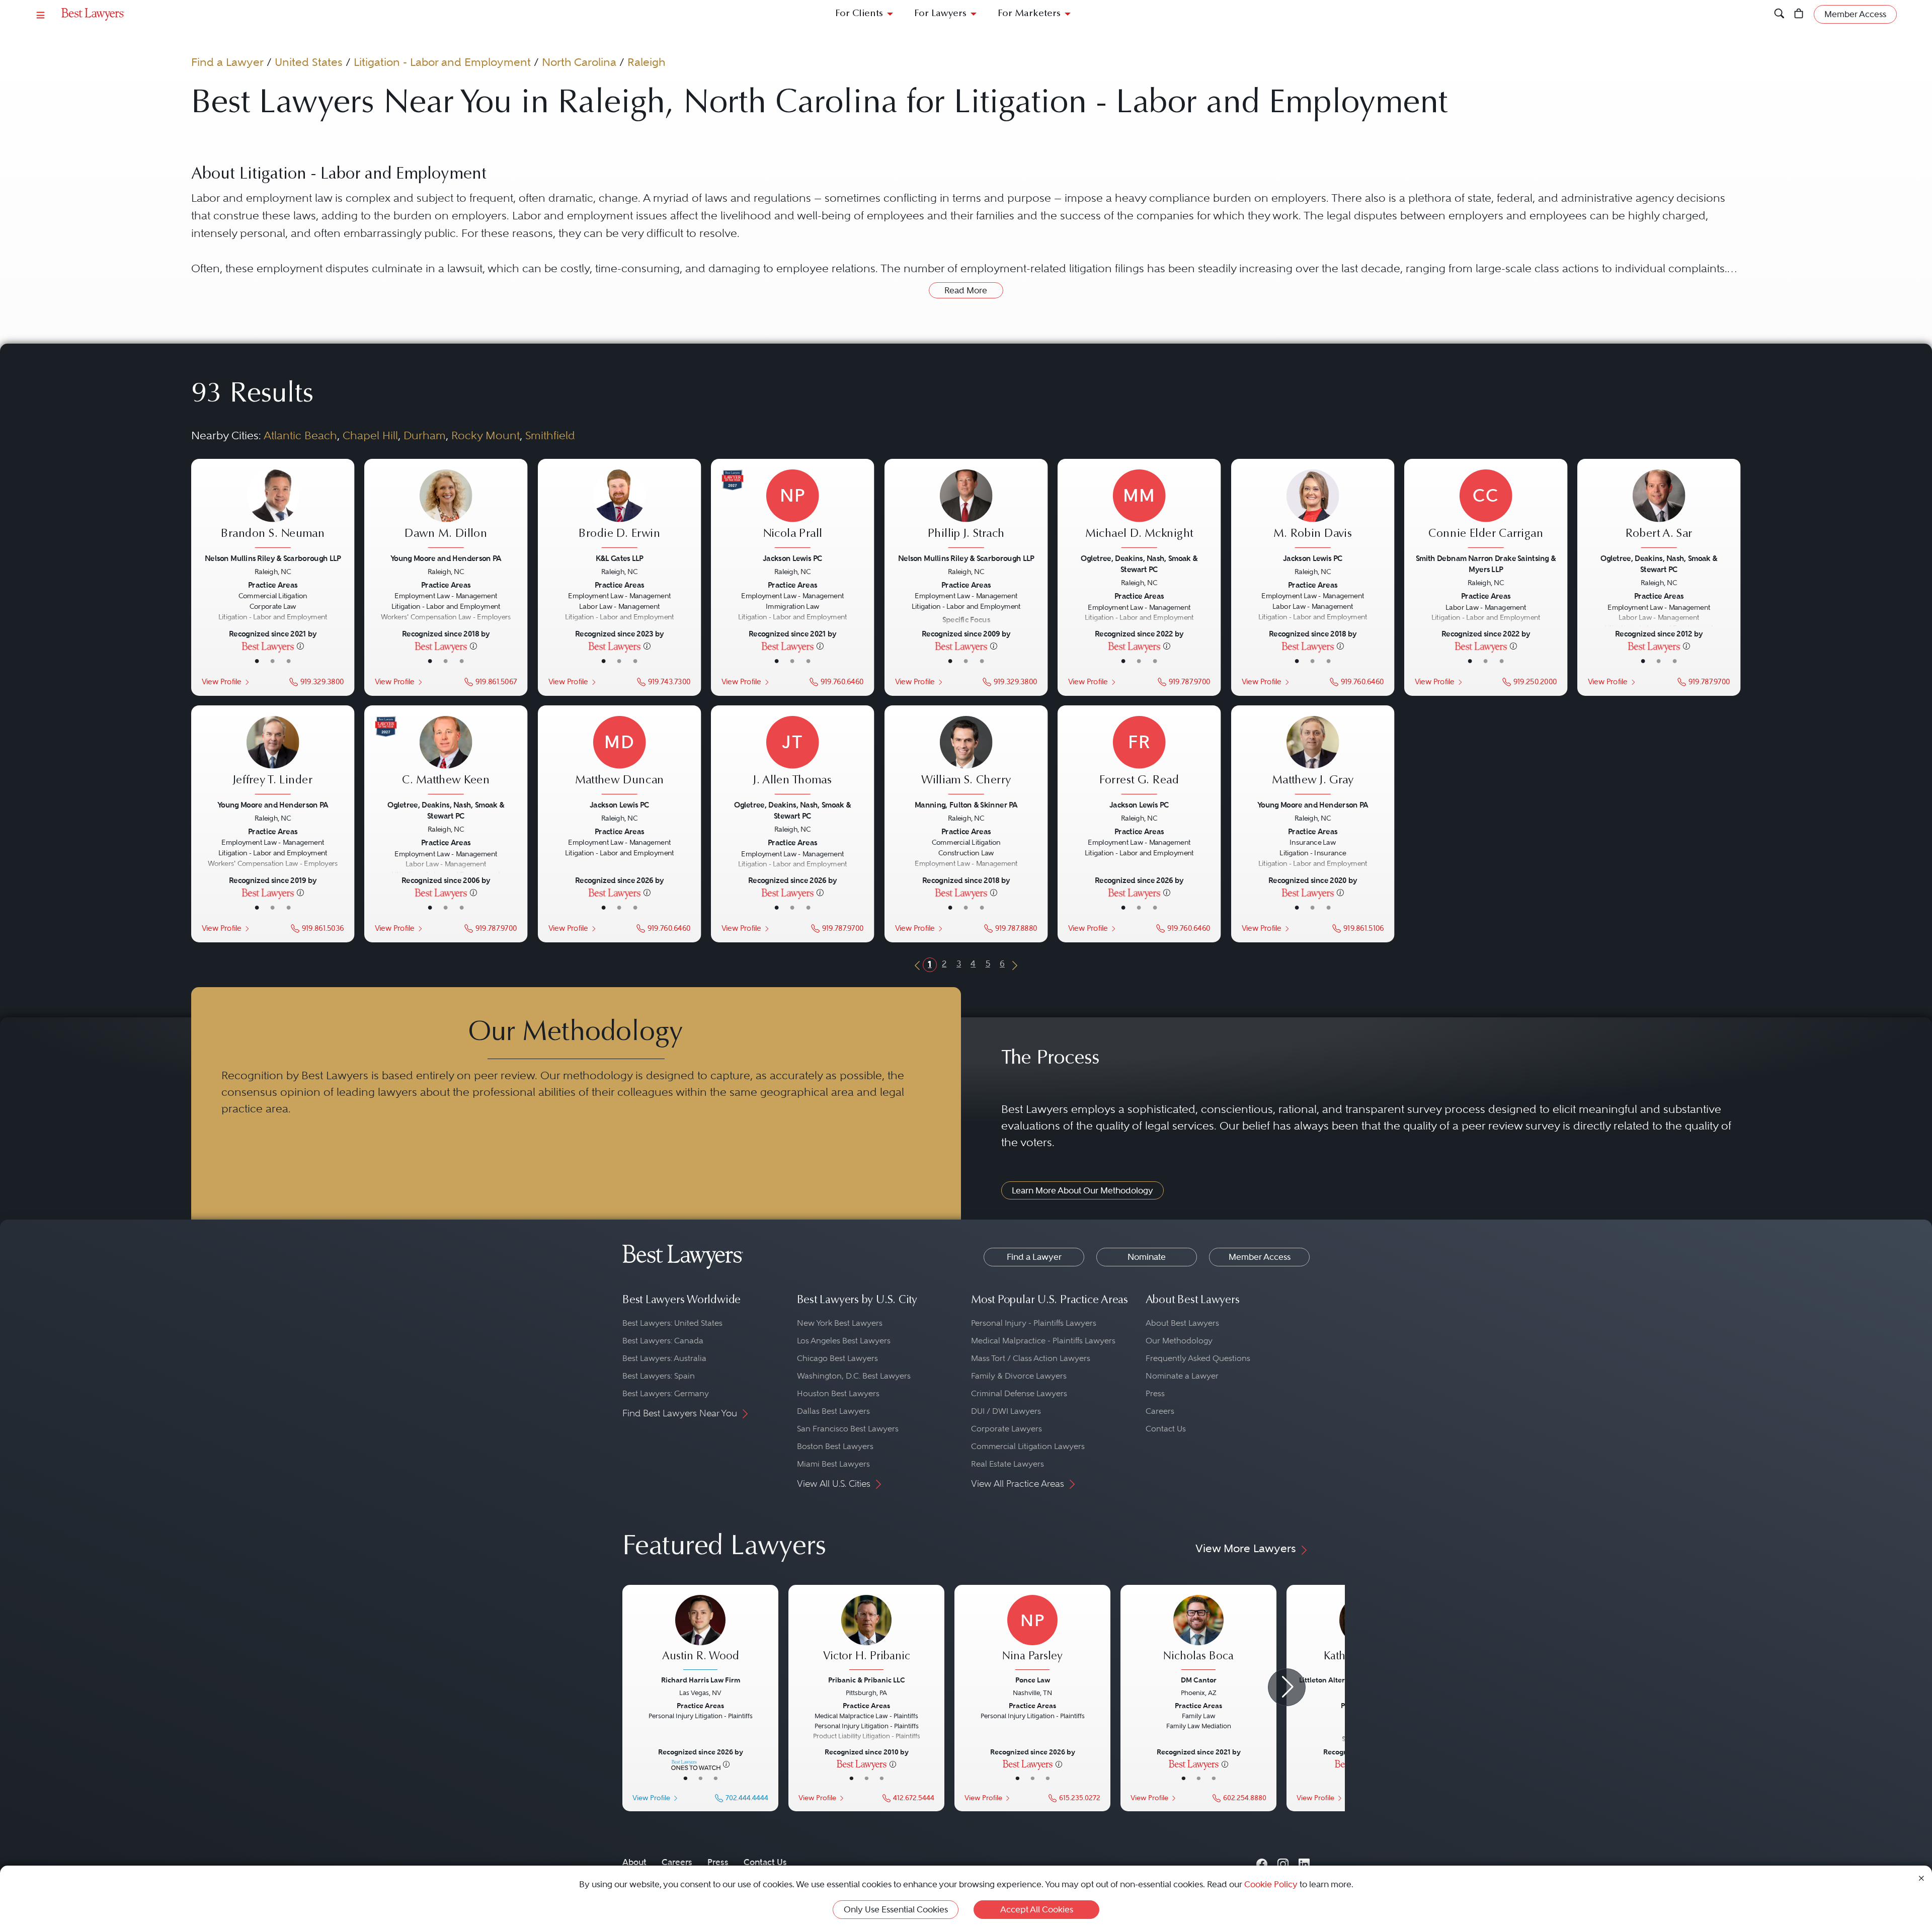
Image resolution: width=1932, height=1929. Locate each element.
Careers (1160, 1411)
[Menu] (41, 14)
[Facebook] (1262, 1862)
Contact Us (1166, 1429)
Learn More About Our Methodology (1082, 1190)
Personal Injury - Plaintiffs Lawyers (1034, 1323)
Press (1155, 1393)
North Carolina (579, 62)
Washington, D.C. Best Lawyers (854, 1376)
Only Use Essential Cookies (896, 1909)
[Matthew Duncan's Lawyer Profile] (620, 756)
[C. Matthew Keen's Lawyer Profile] (446, 756)
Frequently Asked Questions (1198, 1358)
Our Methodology (1179, 1341)
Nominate (1147, 1257)
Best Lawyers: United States (672, 1323)
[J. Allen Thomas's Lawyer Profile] (793, 756)
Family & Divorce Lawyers (1019, 1376)
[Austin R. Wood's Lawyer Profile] (700, 1634)
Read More (966, 290)
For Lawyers (940, 14)
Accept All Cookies (1037, 1909)
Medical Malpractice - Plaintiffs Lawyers (1043, 1341)
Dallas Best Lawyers (833, 1411)
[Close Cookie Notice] (1921, 1877)
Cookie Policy (1271, 1884)
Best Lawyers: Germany (666, 1393)
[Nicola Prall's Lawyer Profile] (793, 509)
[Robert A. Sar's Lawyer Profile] (1659, 509)
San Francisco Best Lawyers (848, 1429)
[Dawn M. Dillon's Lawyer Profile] (446, 509)
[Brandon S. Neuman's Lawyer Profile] (273, 509)
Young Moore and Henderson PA (446, 558)
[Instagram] (1283, 1862)
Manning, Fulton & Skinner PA (966, 805)
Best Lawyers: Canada (663, 1341)
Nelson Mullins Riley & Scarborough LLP (273, 558)
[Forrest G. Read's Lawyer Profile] (1139, 756)
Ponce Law (1033, 1680)
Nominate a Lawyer (1182, 1376)
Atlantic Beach (300, 435)
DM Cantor (1199, 1680)
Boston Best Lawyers (835, 1446)
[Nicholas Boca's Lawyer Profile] (1198, 1634)
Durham (425, 435)
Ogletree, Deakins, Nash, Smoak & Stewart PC (1139, 563)
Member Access (1260, 1257)
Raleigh (646, 62)
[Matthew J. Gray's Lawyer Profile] (1313, 756)
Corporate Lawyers (1007, 1429)
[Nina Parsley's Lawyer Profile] (1032, 1634)
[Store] (1799, 14)
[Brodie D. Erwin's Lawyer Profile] (620, 509)
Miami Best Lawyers (833, 1464)
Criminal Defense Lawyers (1019, 1393)
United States (309, 62)
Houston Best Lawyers (838, 1393)
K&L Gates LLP (619, 558)
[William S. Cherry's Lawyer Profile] (966, 756)
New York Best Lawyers (840, 1323)
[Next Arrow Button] (1287, 1687)
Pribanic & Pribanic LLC (867, 1680)
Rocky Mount (486, 435)
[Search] (1779, 14)
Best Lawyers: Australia (664, 1358)
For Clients (859, 14)
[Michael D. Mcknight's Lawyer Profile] (1139, 509)
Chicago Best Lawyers (837, 1358)
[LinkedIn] (1304, 1862)
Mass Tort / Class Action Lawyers (1031, 1358)
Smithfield (550, 435)
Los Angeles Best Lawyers (844, 1341)
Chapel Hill (370, 435)
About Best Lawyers (1182, 1323)
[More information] (300, 646)
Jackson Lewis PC (792, 558)
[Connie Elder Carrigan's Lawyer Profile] (1486, 509)
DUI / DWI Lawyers (1006, 1411)
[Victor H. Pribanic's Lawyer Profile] (866, 1634)
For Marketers (1029, 14)
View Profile (221, 681)
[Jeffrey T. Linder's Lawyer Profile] (273, 756)
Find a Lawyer (227, 62)
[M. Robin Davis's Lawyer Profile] (1313, 509)
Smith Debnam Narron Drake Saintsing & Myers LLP (1486, 563)
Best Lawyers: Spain (659, 1376)
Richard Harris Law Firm (701, 1680)
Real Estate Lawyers (1008, 1464)
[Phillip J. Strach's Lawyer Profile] (966, 509)
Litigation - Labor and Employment (442, 62)
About (634, 1862)
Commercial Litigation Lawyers (1028, 1446)
